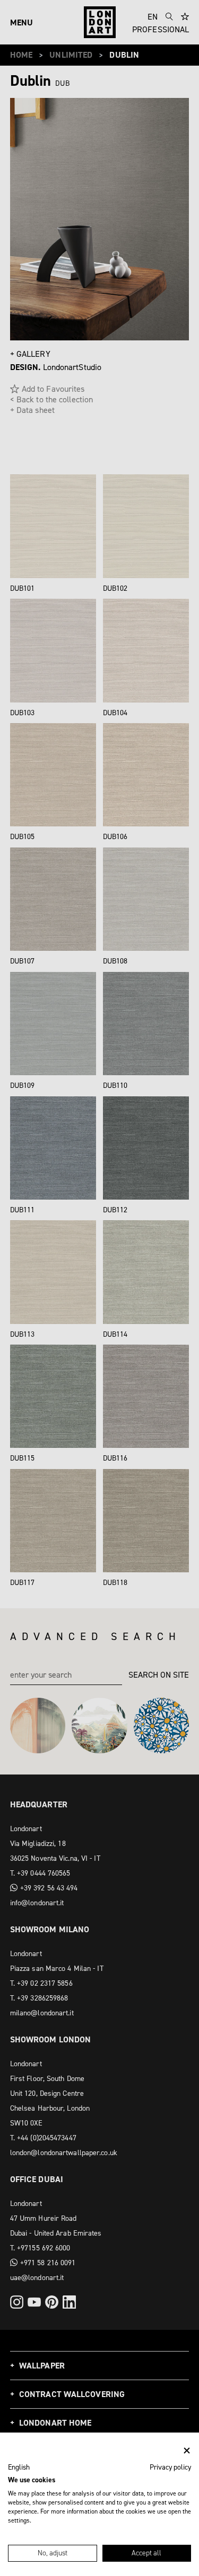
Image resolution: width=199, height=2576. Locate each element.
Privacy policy (170, 2467)
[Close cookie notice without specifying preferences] (187, 2451)
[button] (19, 2467)
